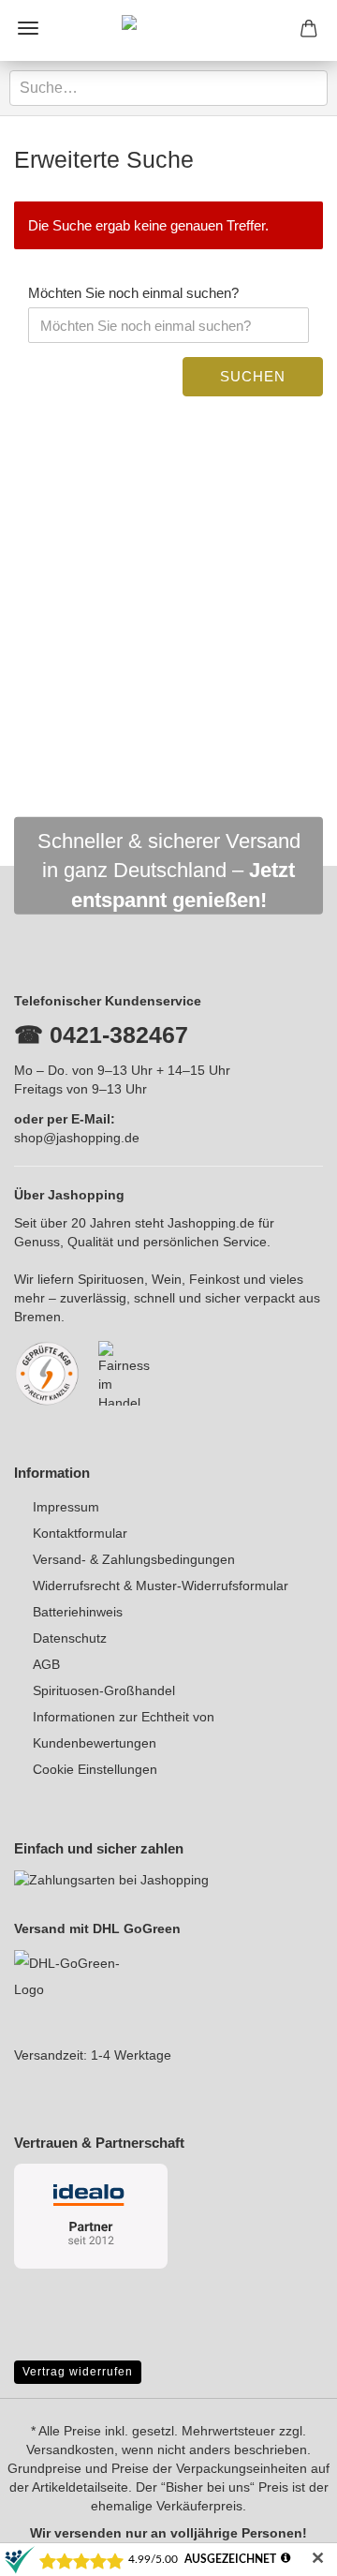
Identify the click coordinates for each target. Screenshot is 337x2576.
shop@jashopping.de (77, 1138)
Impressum (66, 1507)
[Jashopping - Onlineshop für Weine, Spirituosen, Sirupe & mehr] (168, 30)
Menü (28, 28)
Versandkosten (70, 2449)
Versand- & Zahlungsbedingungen (134, 1559)
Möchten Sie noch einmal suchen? (133, 293)
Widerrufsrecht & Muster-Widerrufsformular (161, 1586)
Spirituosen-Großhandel (104, 1690)
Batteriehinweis (78, 1612)
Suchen (253, 376)
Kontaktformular (80, 1533)
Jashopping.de (211, 1223)
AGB (46, 1664)
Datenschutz (70, 1638)
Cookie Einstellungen (95, 1769)
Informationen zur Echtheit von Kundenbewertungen (124, 1730)
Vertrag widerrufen (78, 2372)
